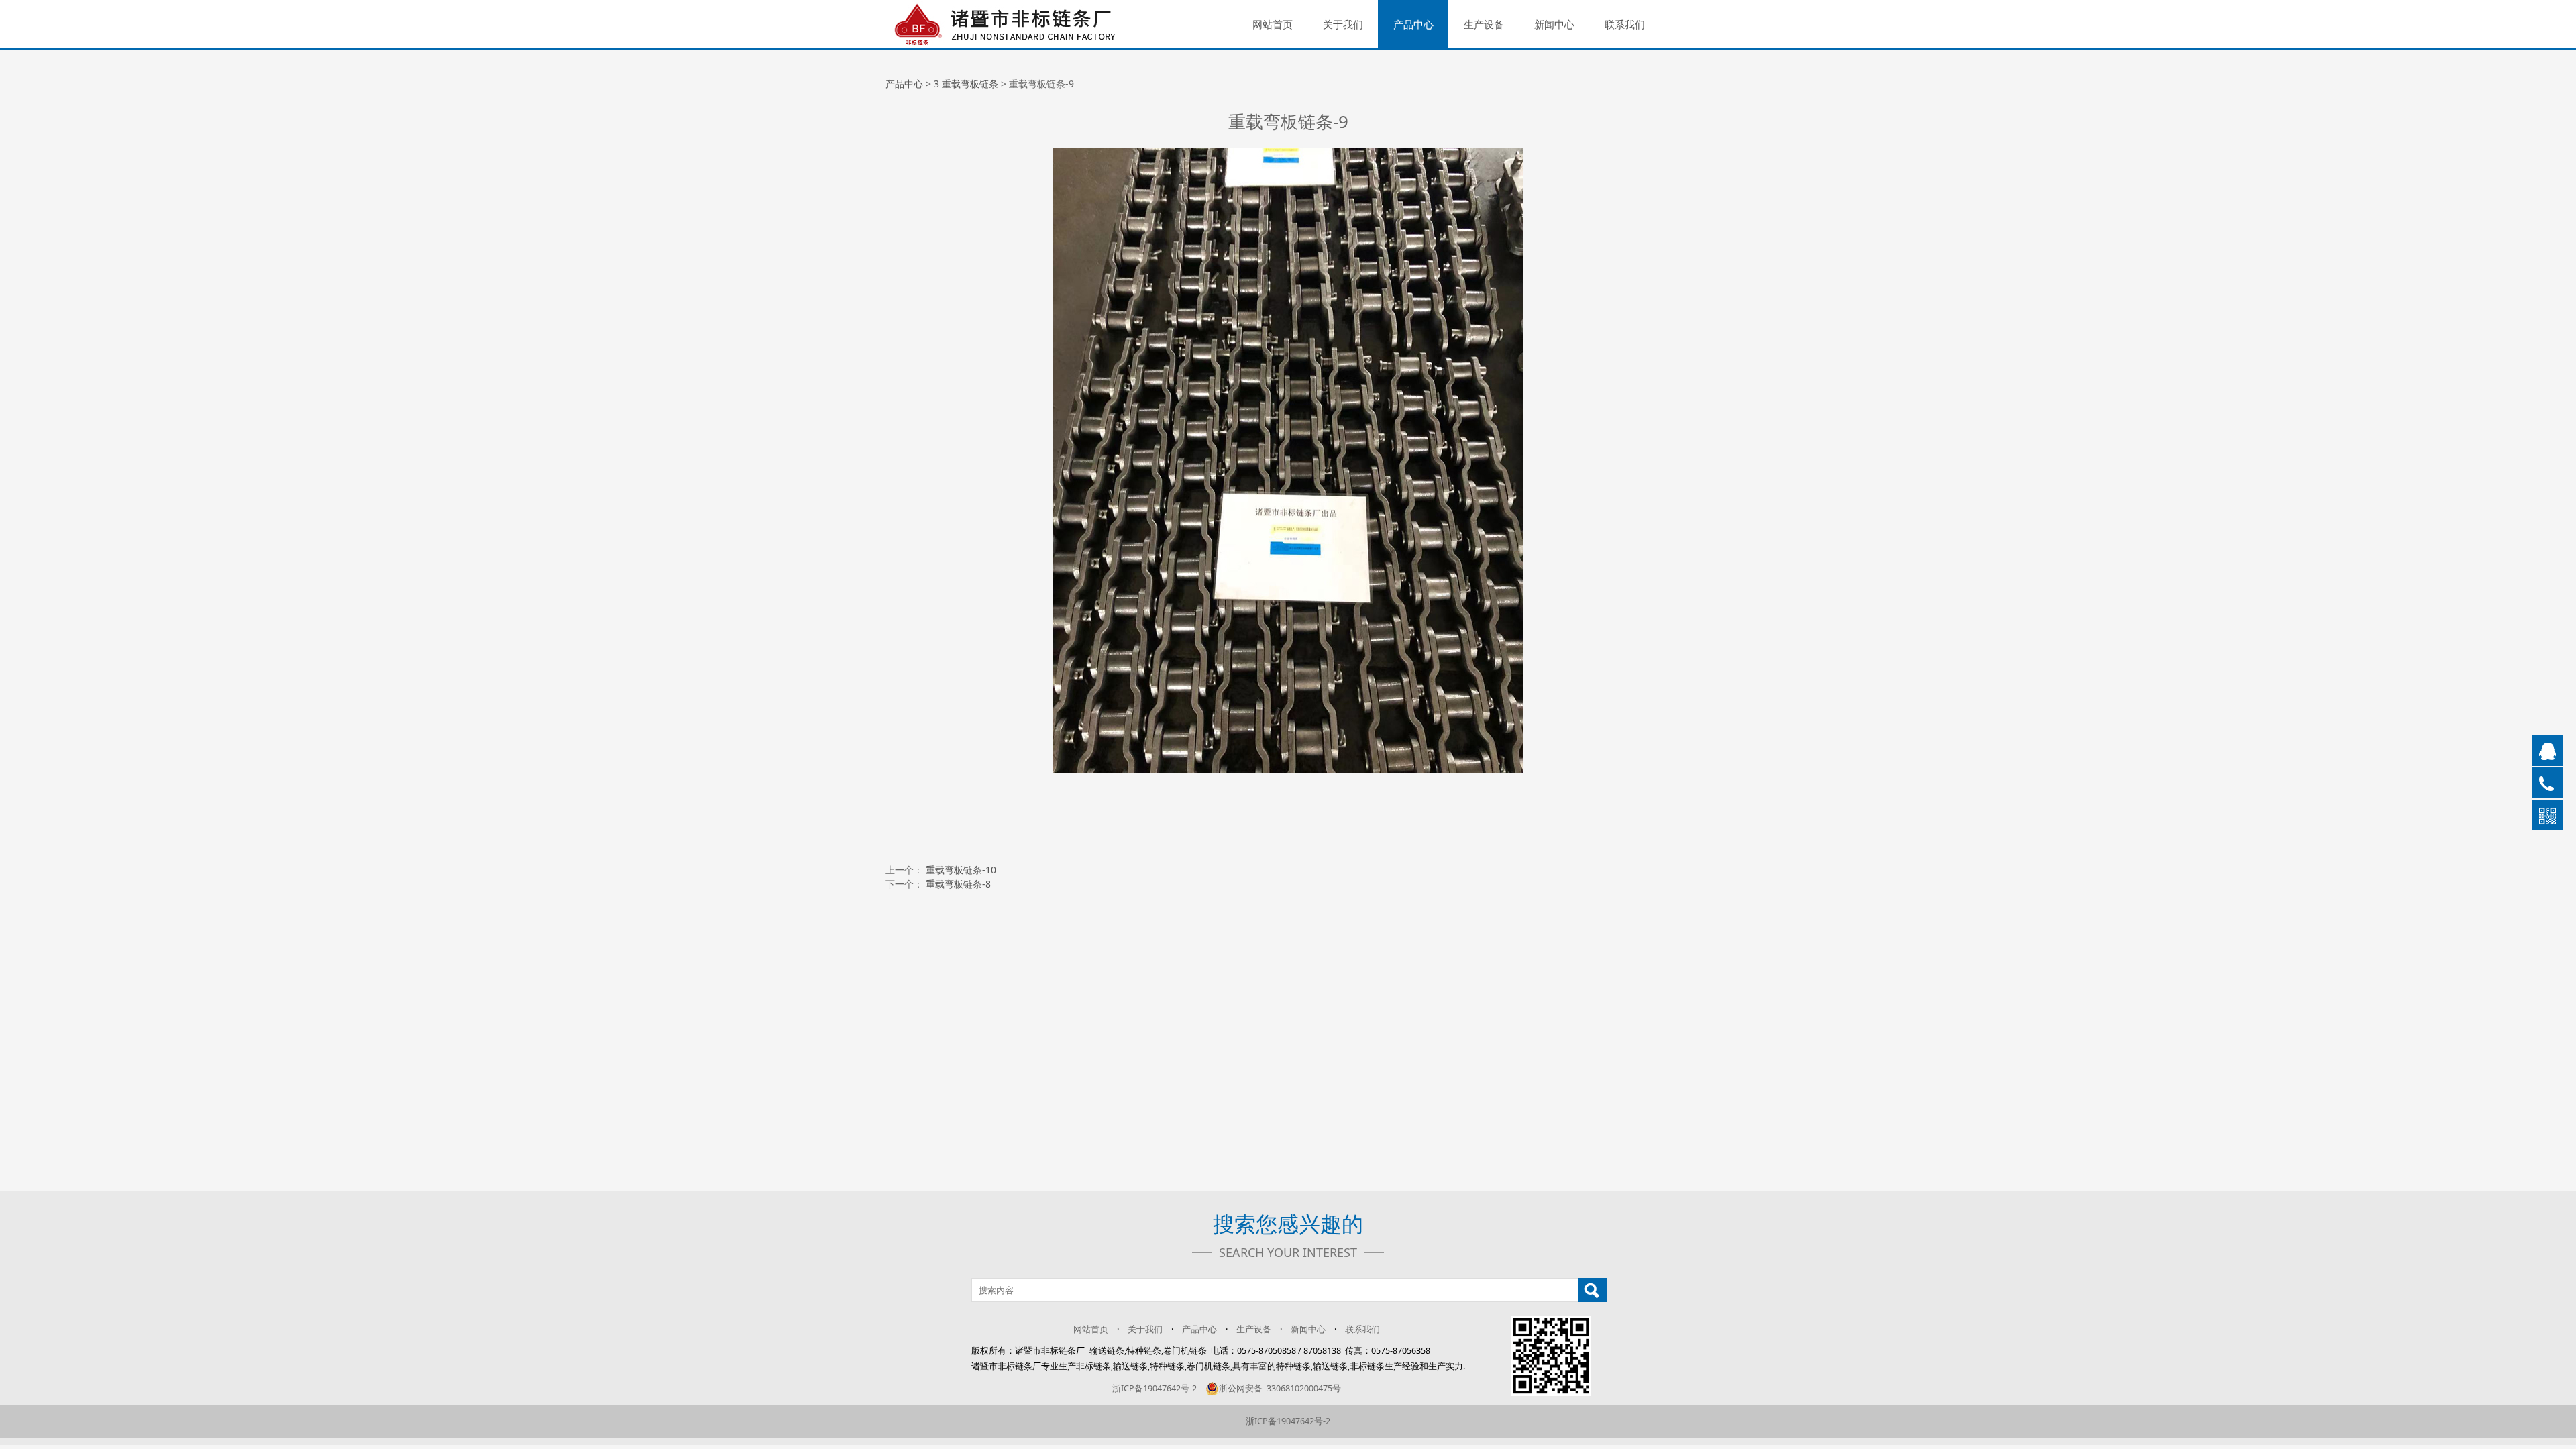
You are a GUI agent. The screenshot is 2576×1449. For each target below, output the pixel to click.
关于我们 (1343, 24)
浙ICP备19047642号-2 (1155, 1388)
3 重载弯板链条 (966, 84)
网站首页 (1273, 24)
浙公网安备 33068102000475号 (1280, 1388)
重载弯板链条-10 (961, 870)
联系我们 (1625, 24)
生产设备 (1484, 24)
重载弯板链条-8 (958, 884)
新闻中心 (1554, 24)
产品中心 (1413, 24)
